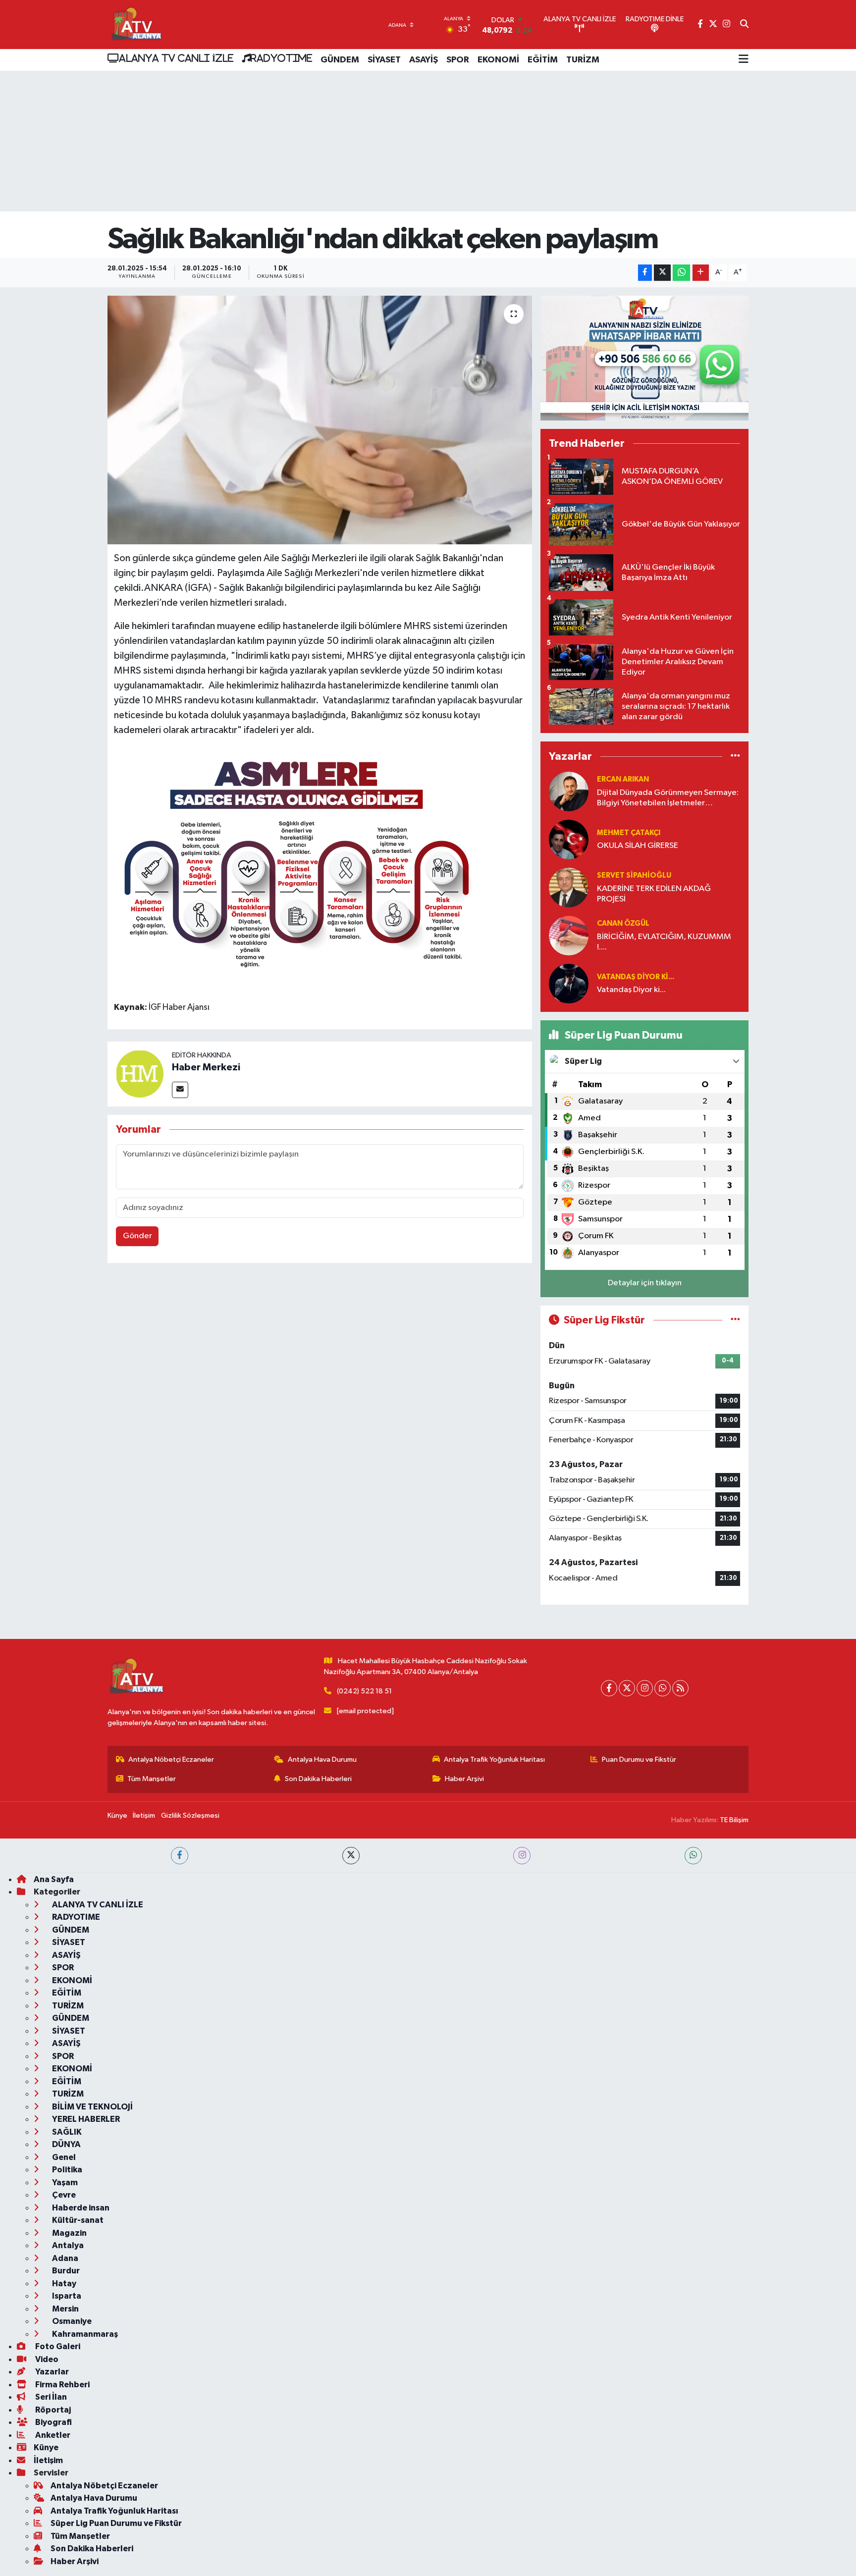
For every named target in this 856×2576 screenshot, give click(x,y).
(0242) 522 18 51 (364, 1691)
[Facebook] (609, 1688)
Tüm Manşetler (152, 1779)
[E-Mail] (180, 1090)
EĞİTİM (543, 60)
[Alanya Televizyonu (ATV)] (136, 25)
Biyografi (53, 2422)
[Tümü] (735, 757)
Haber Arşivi (464, 1779)
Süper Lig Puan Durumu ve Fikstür (116, 2523)
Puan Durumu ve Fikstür (639, 1760)
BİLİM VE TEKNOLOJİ (92, 2107)
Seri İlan (50, 2397)
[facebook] (180, 1856)
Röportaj (52, 2410)
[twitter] (351, 1856)
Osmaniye (71, 2321)
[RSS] (680, 1688)
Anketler (52, 2435)
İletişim (144, 1815)
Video (46, 2359)
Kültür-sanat (77, 2220)
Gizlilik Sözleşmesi (190, 1815)
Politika (66, 2170)
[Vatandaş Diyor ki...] (569, 983)
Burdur (65, 2271)
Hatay (63, 2284)
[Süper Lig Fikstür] (735, 1320)
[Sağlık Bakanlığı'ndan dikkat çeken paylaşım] (320, 420)
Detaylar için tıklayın (645, 1283)
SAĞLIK (66, 2132)
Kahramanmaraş (84, 2334)
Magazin (69, 2233)
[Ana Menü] (744, 60)
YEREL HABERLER (85, 2119)
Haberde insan (80, 2208)
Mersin (65, 2309)
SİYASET (384, 60)
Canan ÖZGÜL (623, 923)
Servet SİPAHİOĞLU (634, 875)
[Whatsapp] (663, 1688)
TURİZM (583, 60)
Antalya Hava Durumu (322, 1760)
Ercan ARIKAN (623, 779)
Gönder (137, 1236)
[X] (627, 1688)
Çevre (63, 2195)
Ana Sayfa (54, 1879)
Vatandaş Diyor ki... (636, 977)
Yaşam (64, 2182)
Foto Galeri (57, 2346)
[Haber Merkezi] (140, 1074)
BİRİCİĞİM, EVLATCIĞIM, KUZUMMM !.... (664, 942)
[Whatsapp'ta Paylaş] (681, 273)
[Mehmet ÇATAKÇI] (569, 839)
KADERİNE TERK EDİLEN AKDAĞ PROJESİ (654, 894)
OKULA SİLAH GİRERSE (638, 846)
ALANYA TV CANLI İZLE (176, 58)
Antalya (67, 2245)
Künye (117, 1815)
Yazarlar (51, 2372)
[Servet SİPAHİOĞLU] (569, 887)
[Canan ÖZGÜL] (569, 935)
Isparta (66, 2296)
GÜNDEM (340, 60)
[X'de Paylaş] (662, 273)
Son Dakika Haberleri (318, 1779)
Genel (63, 2157)
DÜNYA (66, 2144)
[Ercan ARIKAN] (569, 791)
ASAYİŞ (424, 60)
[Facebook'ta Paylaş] (645, 273)
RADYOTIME (281, 58)
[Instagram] (645, 1688)
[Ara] (744, 25)
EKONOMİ (498, 60)
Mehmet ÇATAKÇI (629, 833)
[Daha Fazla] (701, 273)
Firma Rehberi (62, 2385)
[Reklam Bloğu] (644, 358)
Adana (64, 2258)
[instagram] (522, 1856)
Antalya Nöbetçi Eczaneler (171, 1760)
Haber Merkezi (206, 1067)
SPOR (458, 60)
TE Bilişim (734, 1820)
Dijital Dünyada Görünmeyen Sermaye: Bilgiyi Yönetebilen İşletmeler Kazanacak (668, 799)
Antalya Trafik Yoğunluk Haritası (494, 1760)
